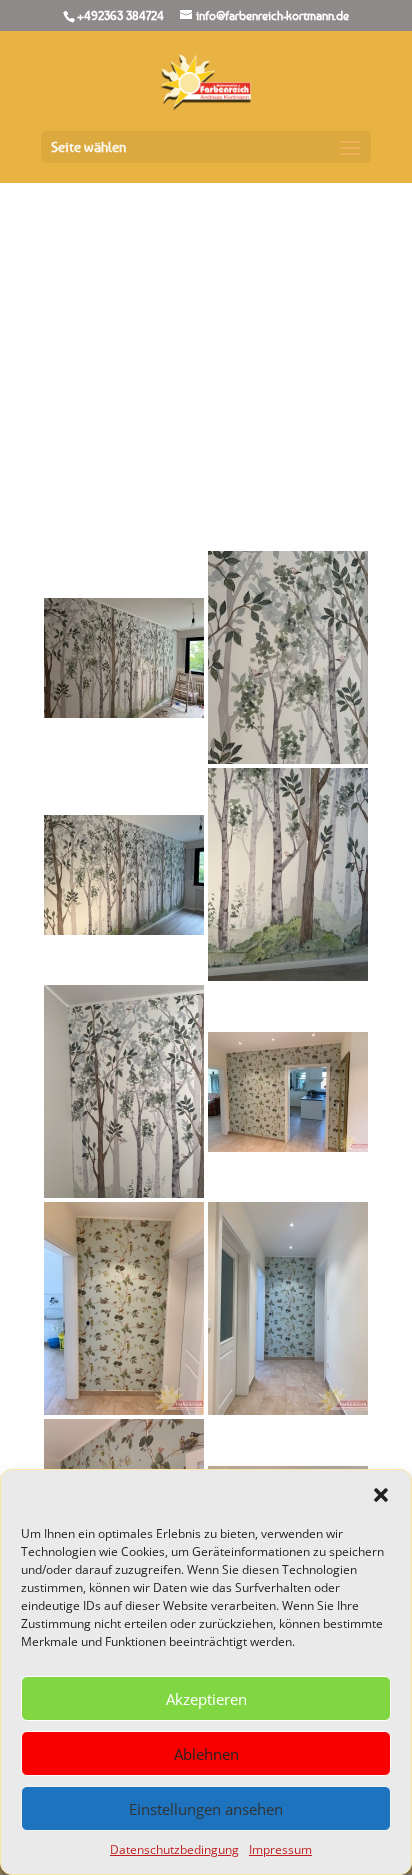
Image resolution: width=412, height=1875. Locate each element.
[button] (381, 1495)
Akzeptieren (206, 1699)
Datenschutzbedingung (174, 1849)
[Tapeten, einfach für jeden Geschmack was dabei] (124, 1308)
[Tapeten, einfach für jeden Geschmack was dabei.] (288, 1092)
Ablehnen (206, 1754)
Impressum (280, 1849)
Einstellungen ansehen (206, 1809)
